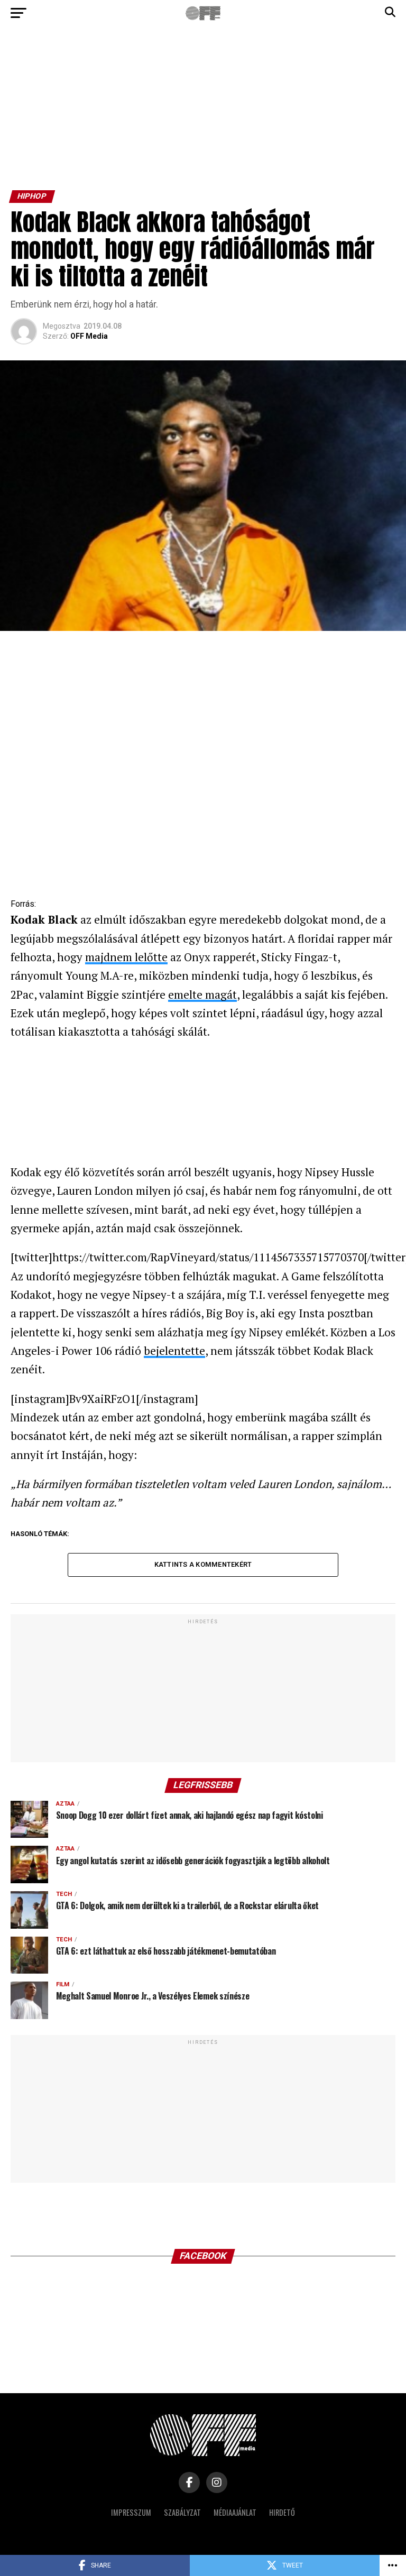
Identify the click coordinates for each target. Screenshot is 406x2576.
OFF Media (89, 336)
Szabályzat (182, 2512)
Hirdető (282, 2512)
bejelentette (174, 1351)
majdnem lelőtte (126, 957)
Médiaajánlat (235, 2512)
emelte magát (202, 994)
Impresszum (131, 2512)
